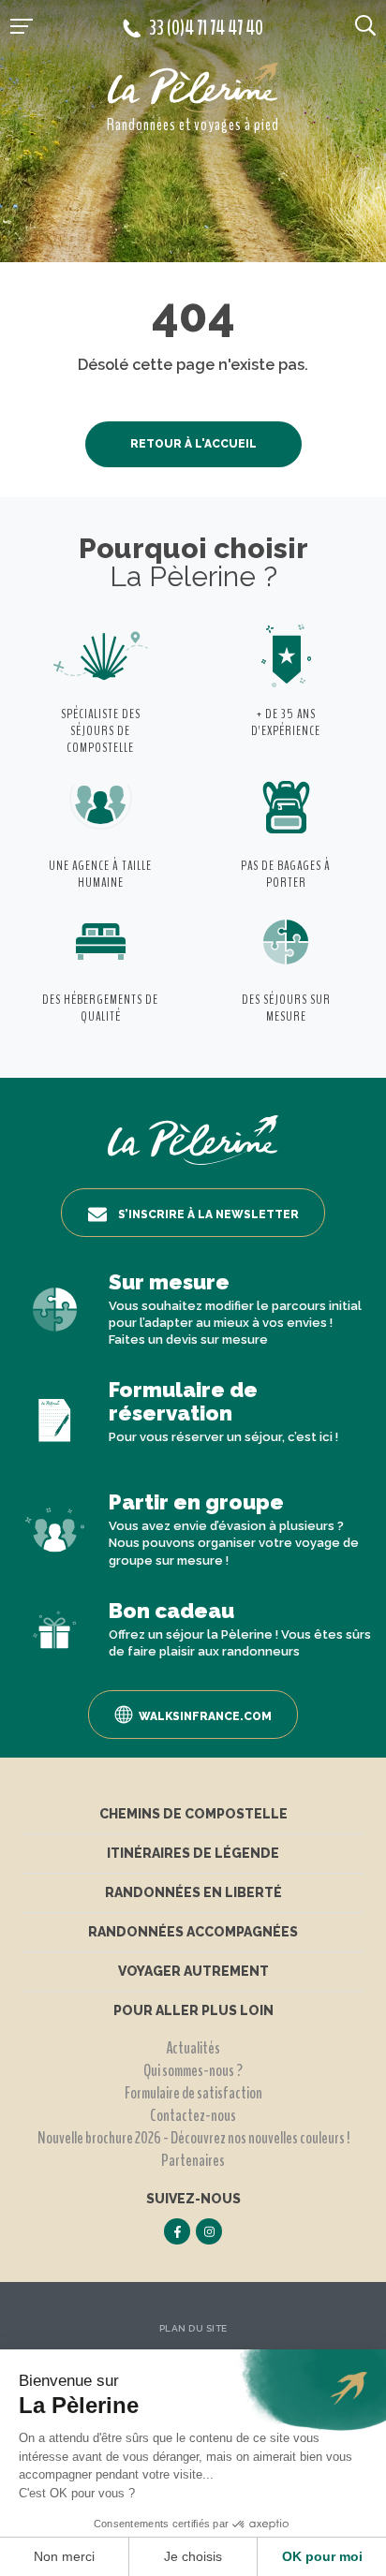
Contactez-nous (193, 2115)
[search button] (365, 24)
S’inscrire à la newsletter (208, 1214)
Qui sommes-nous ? (193, 2070)
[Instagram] (209, 2231)
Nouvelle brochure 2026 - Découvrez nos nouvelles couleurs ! (193, 2138)
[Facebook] (177, 2231)
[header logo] (193, 88)
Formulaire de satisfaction (193, 2093)
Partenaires (193, 2160)
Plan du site (193, 2328)
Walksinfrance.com (205, 1716)
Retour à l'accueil (193, 444)
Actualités (193, 2048)
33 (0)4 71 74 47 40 (206, 28)
